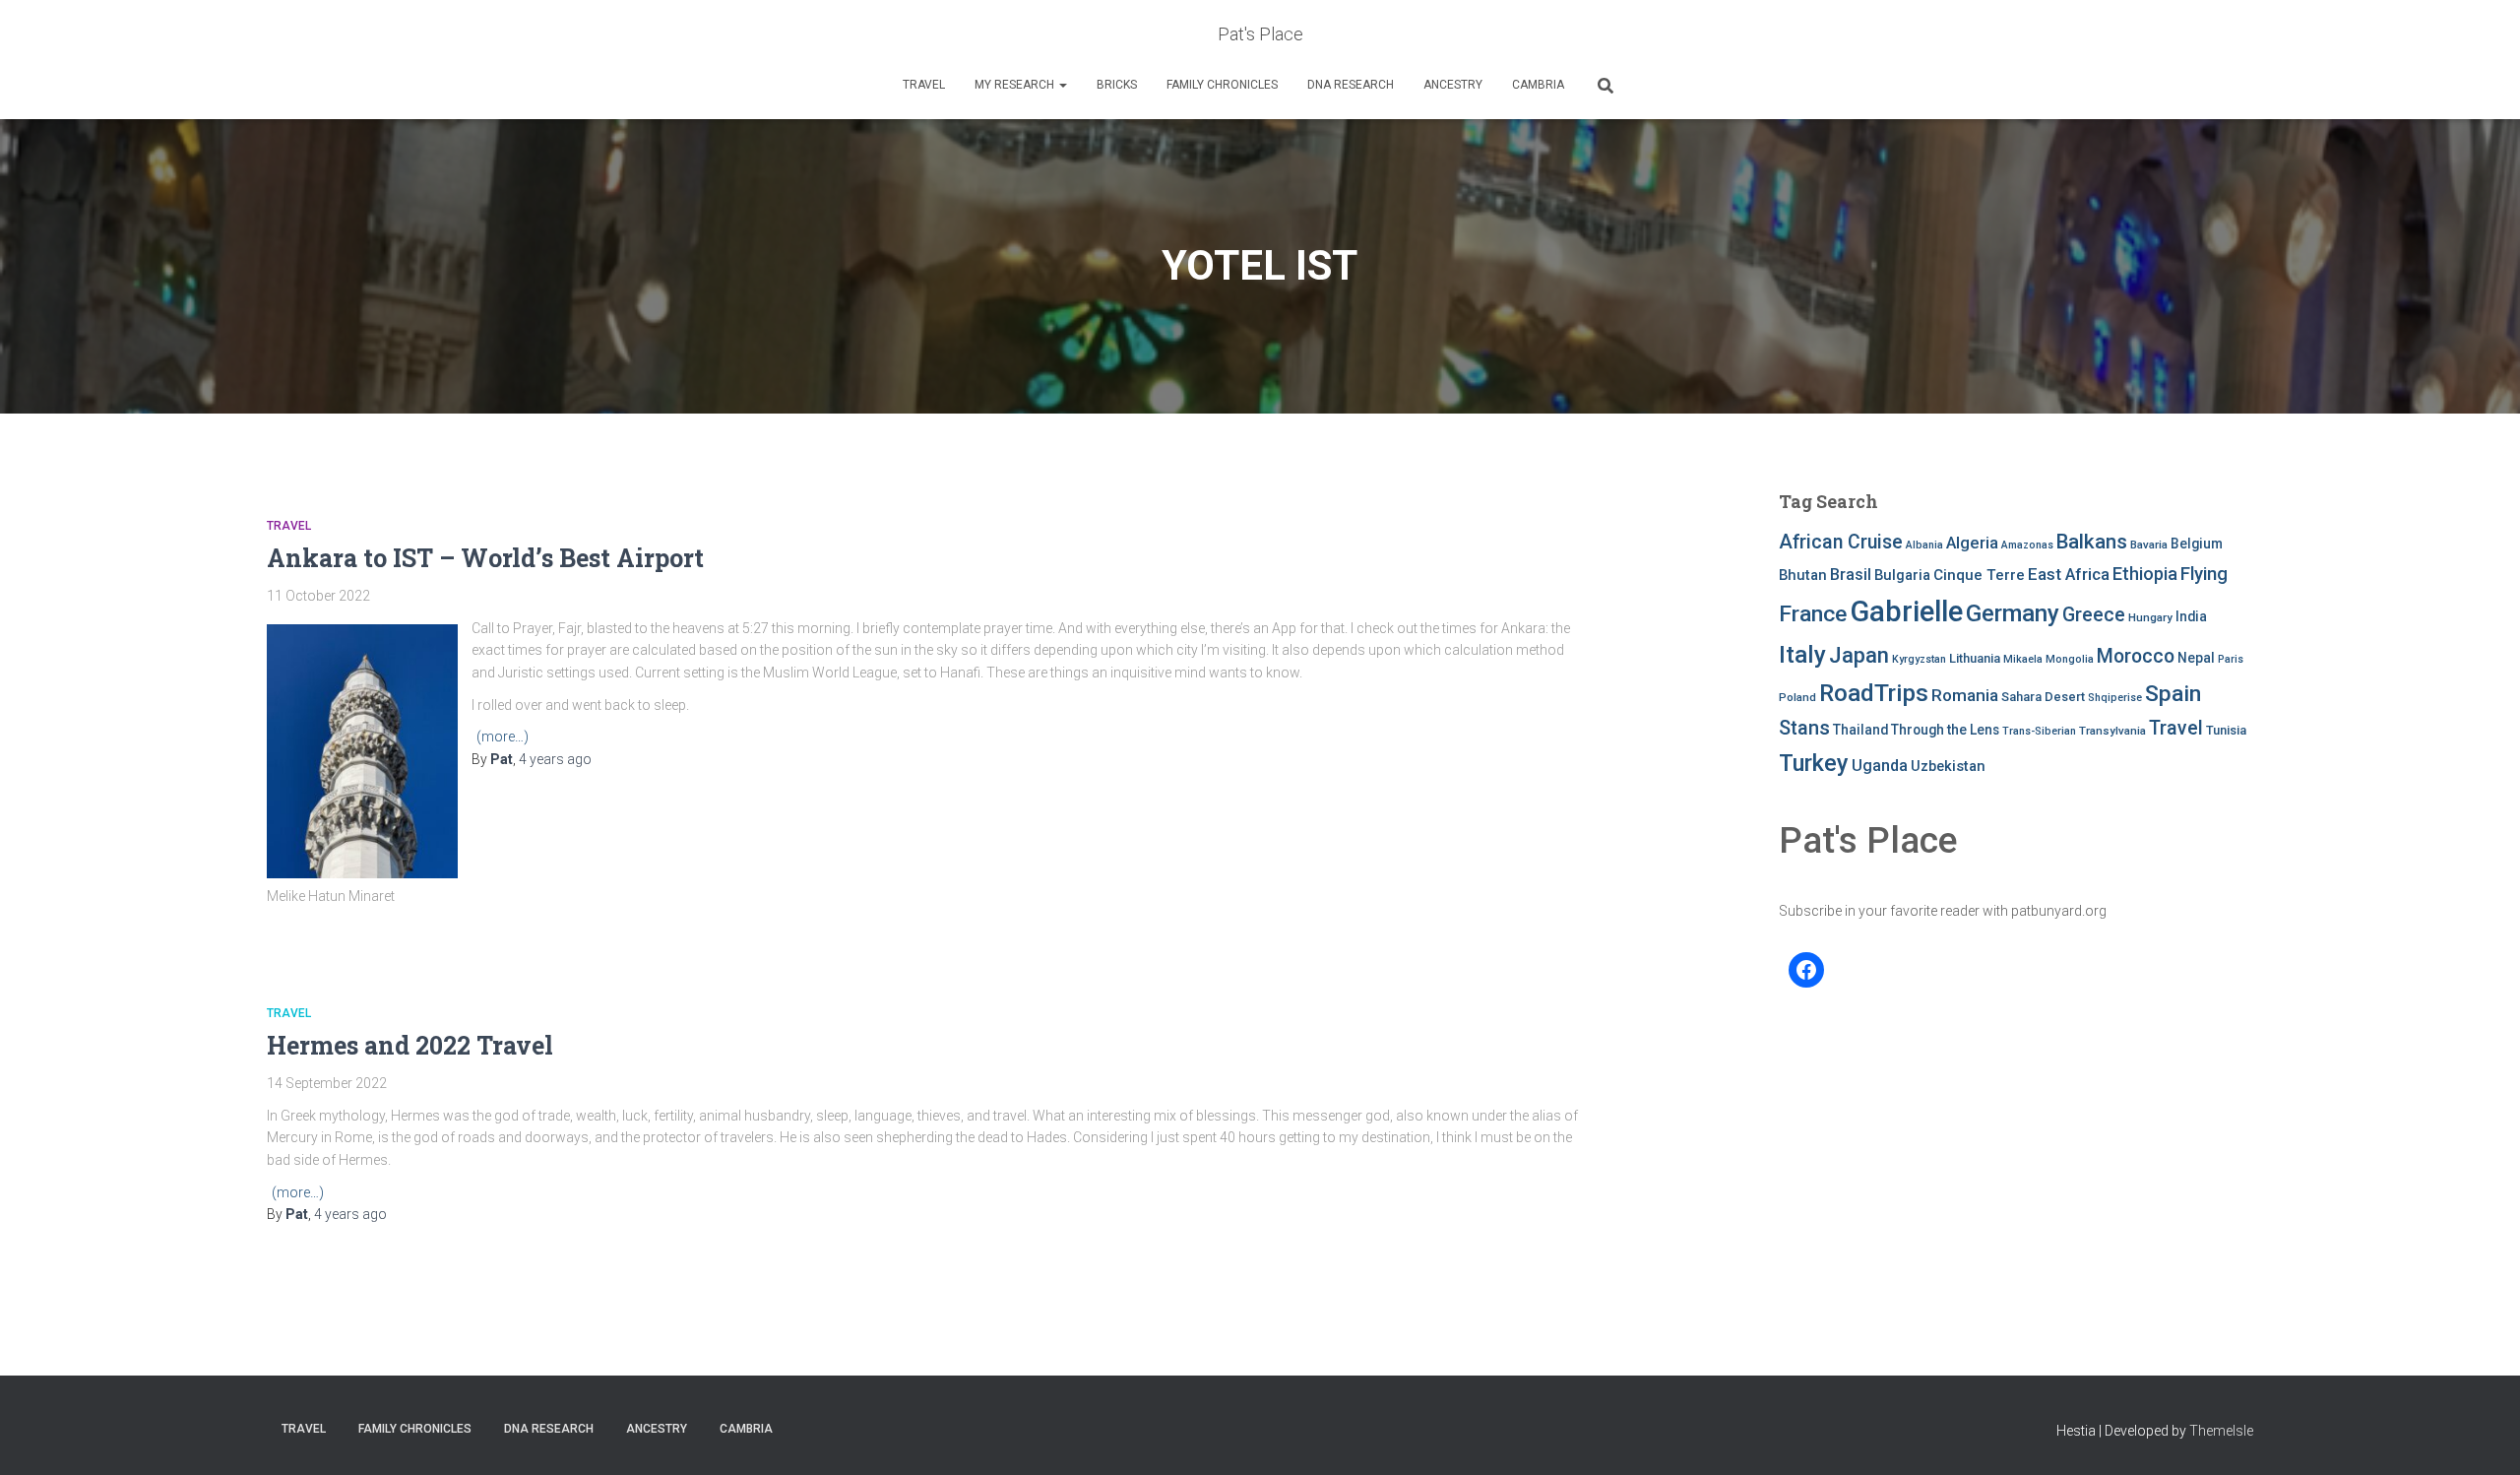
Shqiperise (2115, 698)
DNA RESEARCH (1351, 85)
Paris (2231, 659)
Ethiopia (2145, 574)
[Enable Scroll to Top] (2481, 1436)
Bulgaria (1902, 575)
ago (555, 759)
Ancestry (1453, 85)
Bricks (1117, 85)
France (1813, 614)
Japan (1859, 655)
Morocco (2136, 656)
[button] (1062, 85)
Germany (2013, 613)
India (2191, 616)
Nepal (2196, 658)
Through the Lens (1945, 730)
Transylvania (2112, 731)
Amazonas (2027, 545)
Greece (2094, 615)
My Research (1016, 85)
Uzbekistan (1948, 766)
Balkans (2092, 542)
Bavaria (2149, 545)
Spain (2173, 694)
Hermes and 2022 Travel (410, 1045)
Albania (1924, 545)
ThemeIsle (2221, 1431)
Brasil (1851, 575)
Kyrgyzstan (1919, 659)
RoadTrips (1874, 693)
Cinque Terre (1979, 575)
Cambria (1538, 85)
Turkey (1814, 763)
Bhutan (1803, 575)
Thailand (1860, 730)
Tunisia (2226, 730)
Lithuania (1975, 658)
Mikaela (2023, 659)
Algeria (1972, 543)
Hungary (2150, 617)
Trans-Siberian (2039, 731)
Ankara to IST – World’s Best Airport (485, 558)
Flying (2204, 574)
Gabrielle (1906, 611)
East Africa (2069, 574)
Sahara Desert (2043, 697)
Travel (924, 85)
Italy (1802, 654)
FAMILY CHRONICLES (1222, 85)
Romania (1965, 695)
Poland (1797, 697)
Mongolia (2070, 659)
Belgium (2197, 544)
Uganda (1880, 766)
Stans (1804, 728)
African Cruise (1841, 542)
